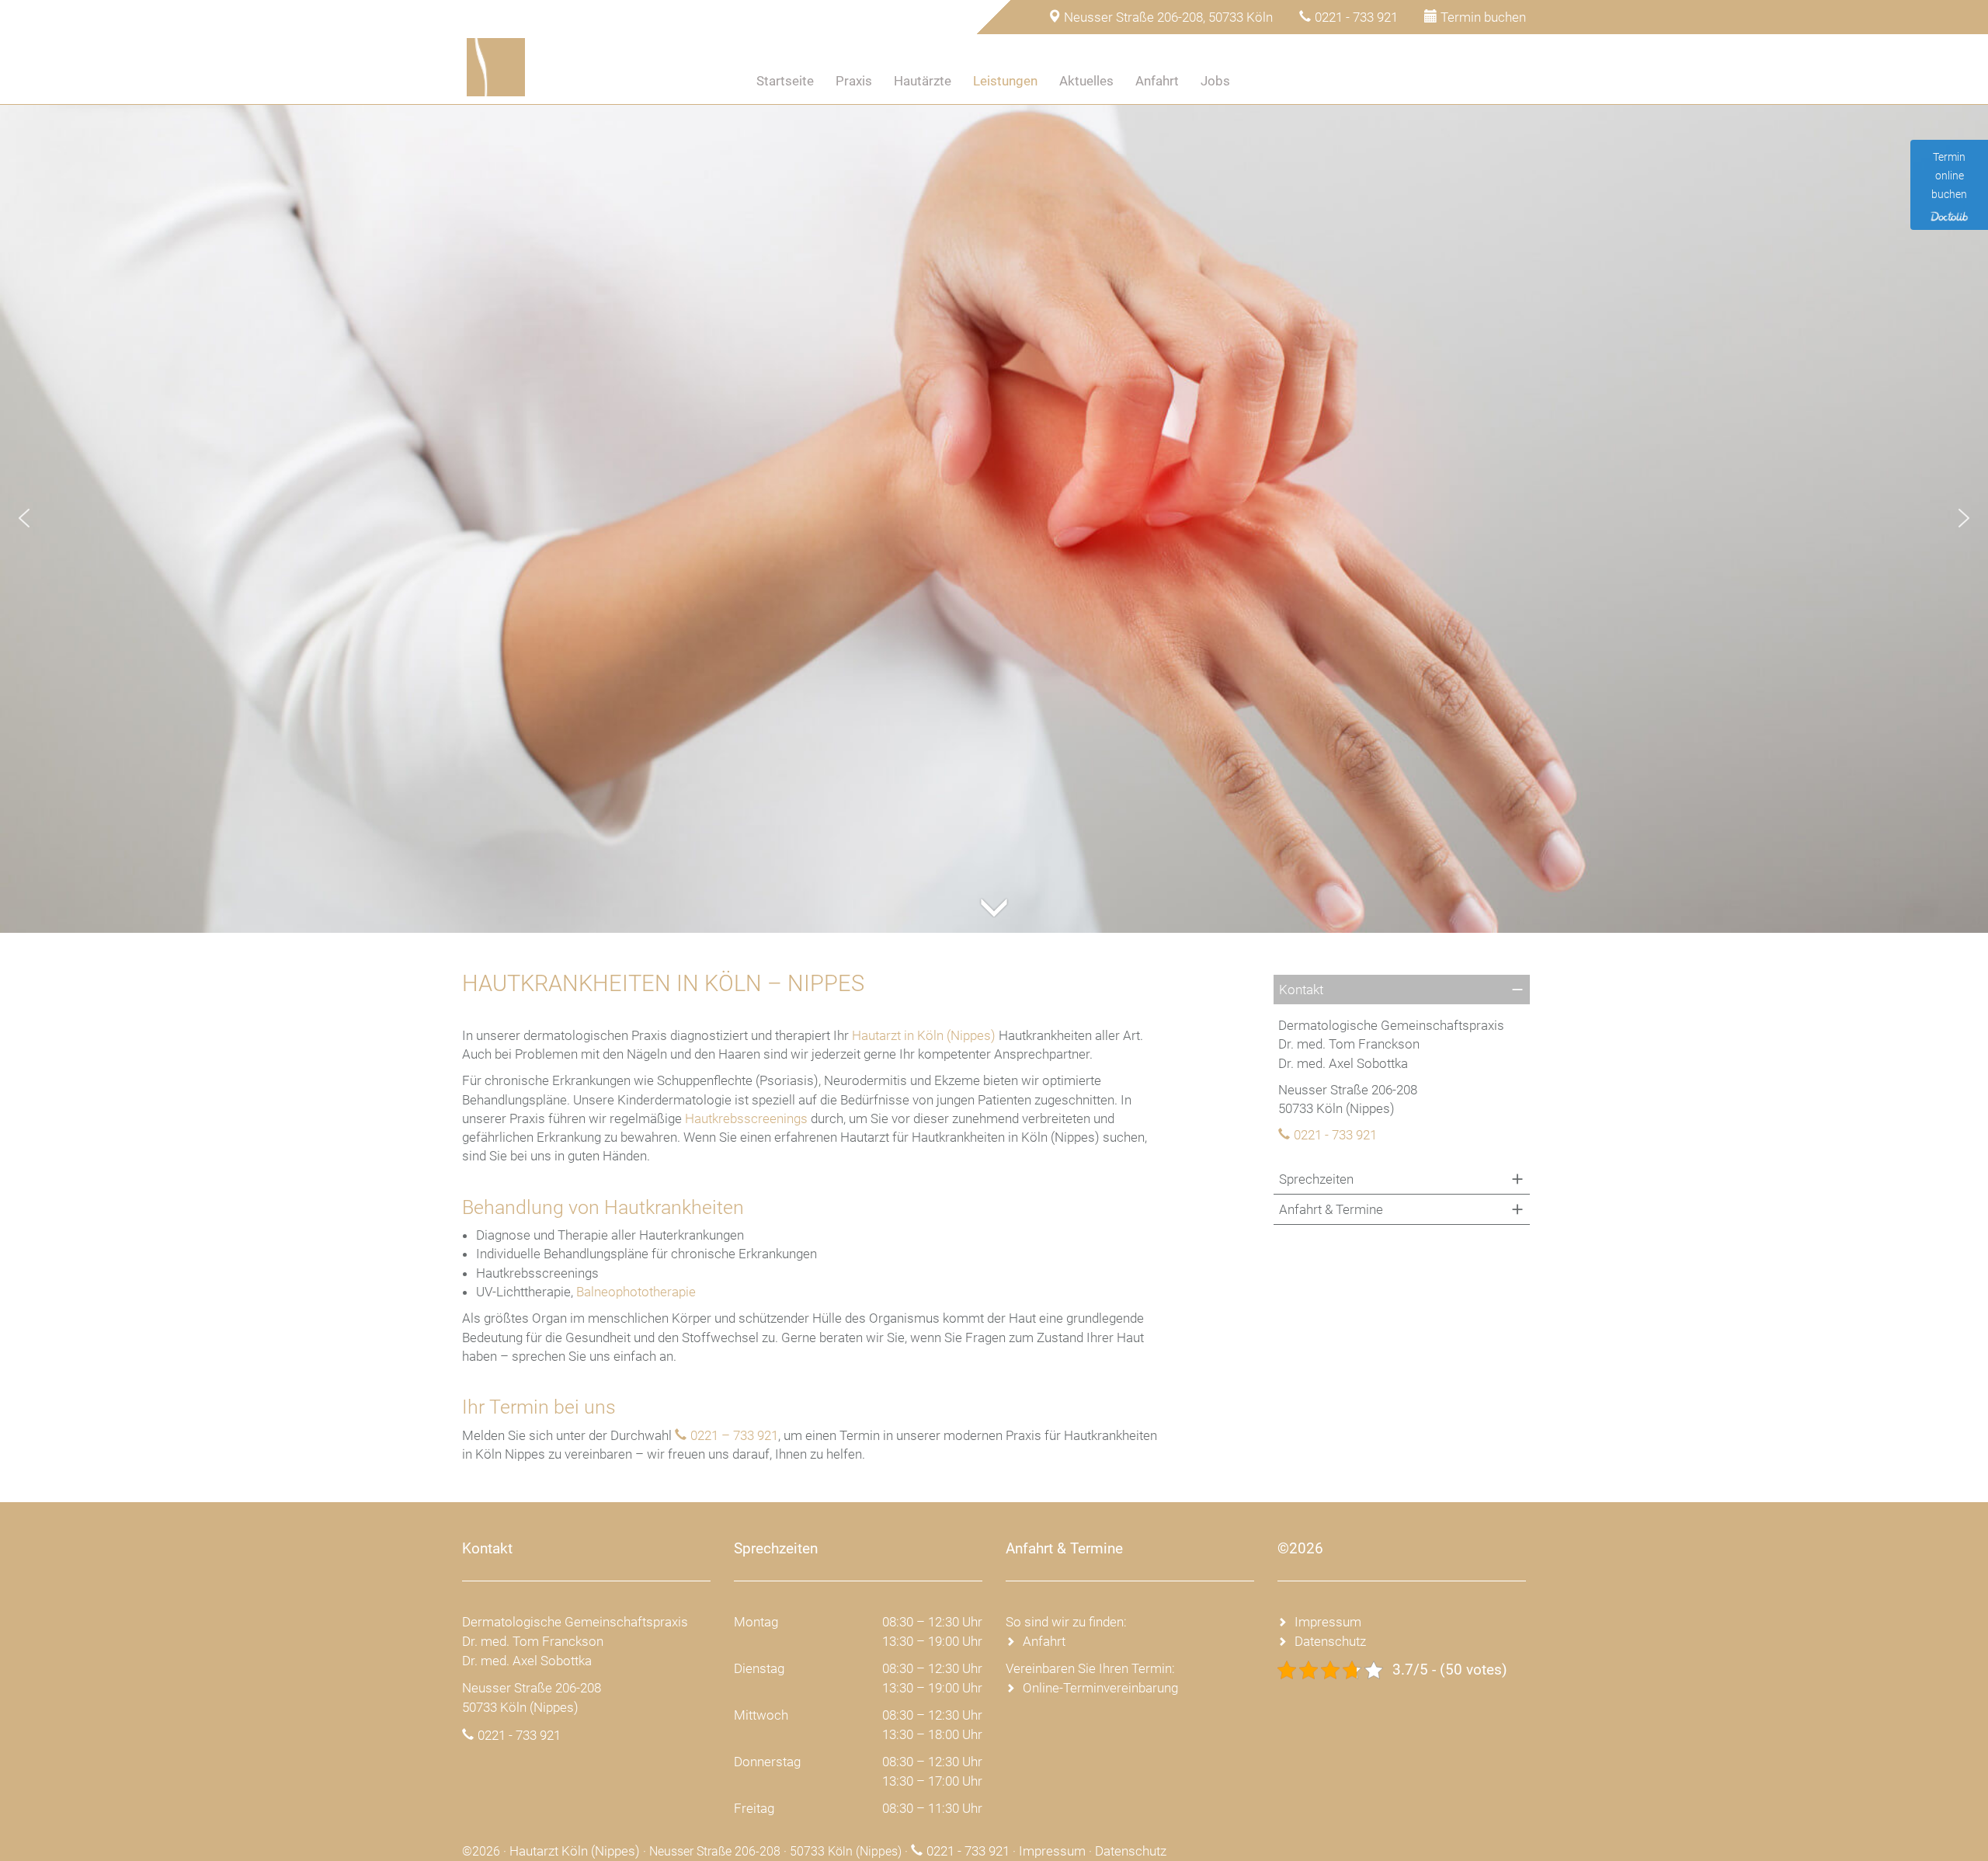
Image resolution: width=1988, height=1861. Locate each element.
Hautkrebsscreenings (746, 1118)
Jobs (1215, 81)
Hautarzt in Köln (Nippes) (924, 1035)
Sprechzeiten (1316, 1179)
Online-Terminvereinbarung (1100, 1688)
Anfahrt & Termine (1331, 1209)
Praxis (854, 81)
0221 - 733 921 (1356, 17)
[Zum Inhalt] (994, 889)
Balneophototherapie (636, 1292)
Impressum (1328, 1622)
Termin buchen (1483, 17)
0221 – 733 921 (734, 1435)
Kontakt (1301, 990)
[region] (994, 518)
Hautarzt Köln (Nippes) (575, 1851)
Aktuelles (1086, 81)
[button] (24, 518)
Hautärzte (923, 81)
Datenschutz (1330, 1641)
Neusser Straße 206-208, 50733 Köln (1168, 17)
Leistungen (1005, 81)
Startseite (785, 81)
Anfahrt (1157, 81)
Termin (1279, 81)
